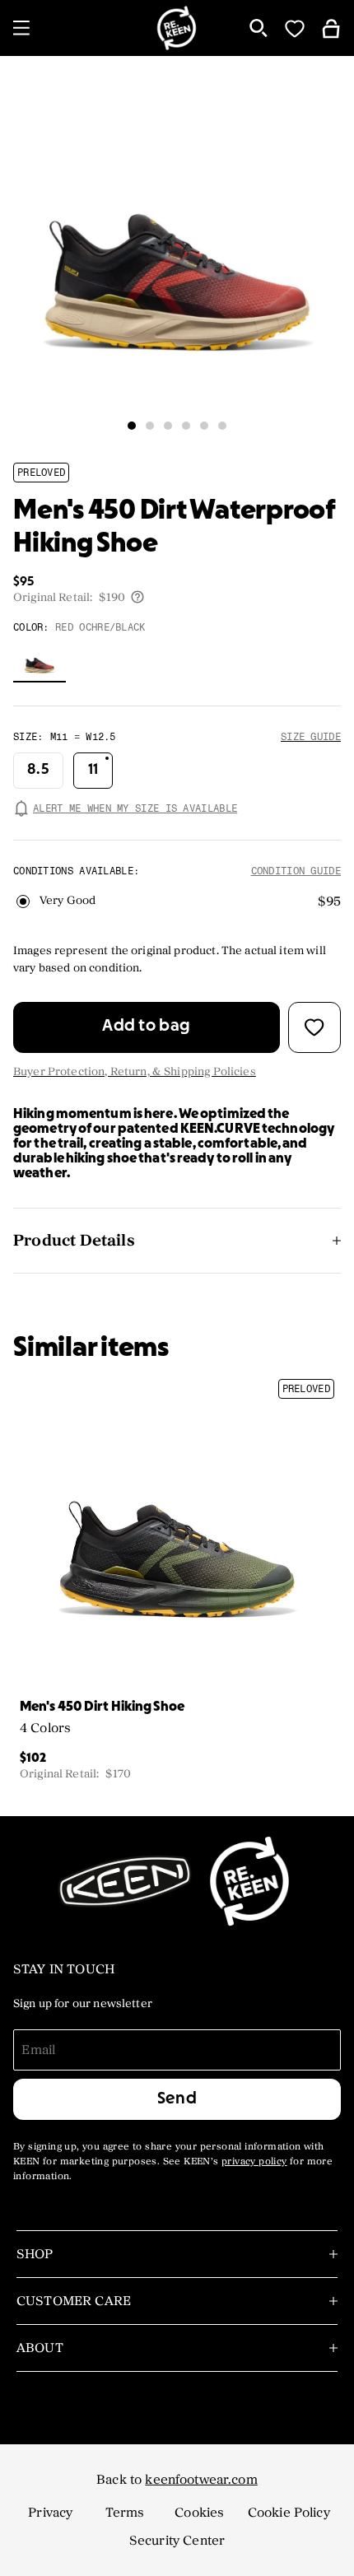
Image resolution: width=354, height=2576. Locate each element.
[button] (132, 426)
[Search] (259, 28)
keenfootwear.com (201, 2480)
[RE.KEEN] (177, 28)
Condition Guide (296, 871)
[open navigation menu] (21, 28)
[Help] (137, 597)
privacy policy (254, 2162)
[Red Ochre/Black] (40, 663)
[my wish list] (295, 28)
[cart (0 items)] (331, 28)
